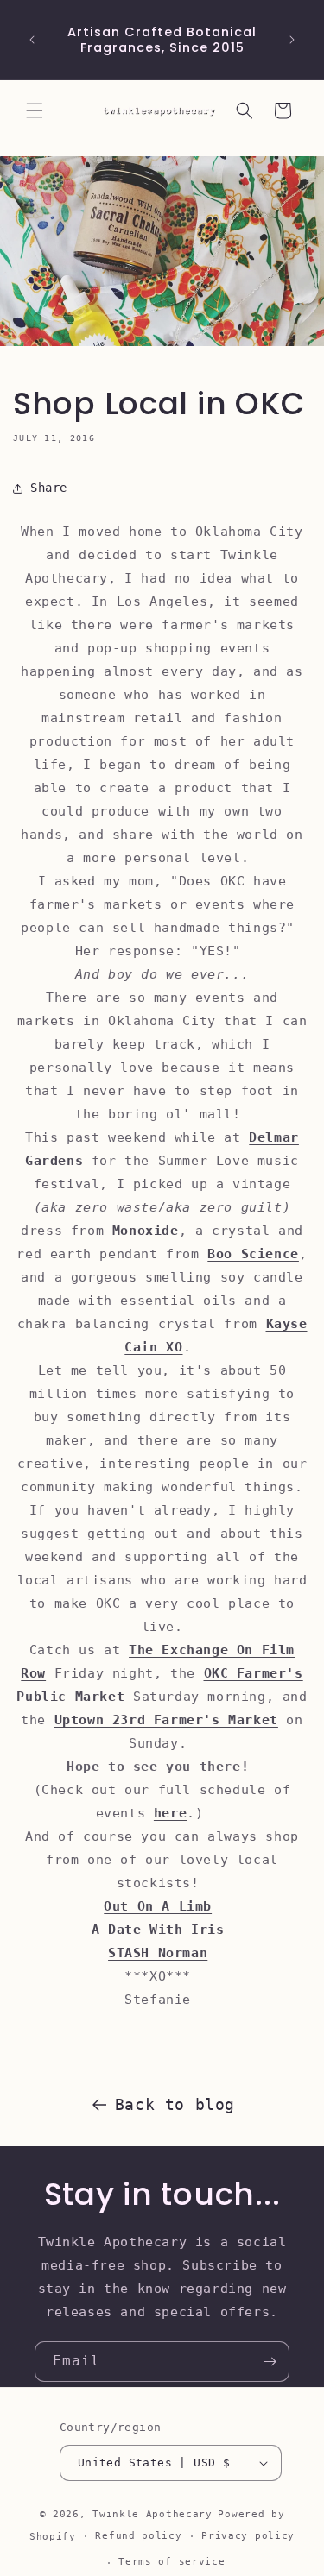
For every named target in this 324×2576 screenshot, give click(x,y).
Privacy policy (248, 2536)
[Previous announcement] (32, 40)
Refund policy (138, 2536)
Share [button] (49, 488)
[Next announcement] (292, 40)
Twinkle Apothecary (152, 2514)
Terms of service (172, 2562)
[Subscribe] (270, 2362)
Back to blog (175, 2104)
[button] (35, 110)
